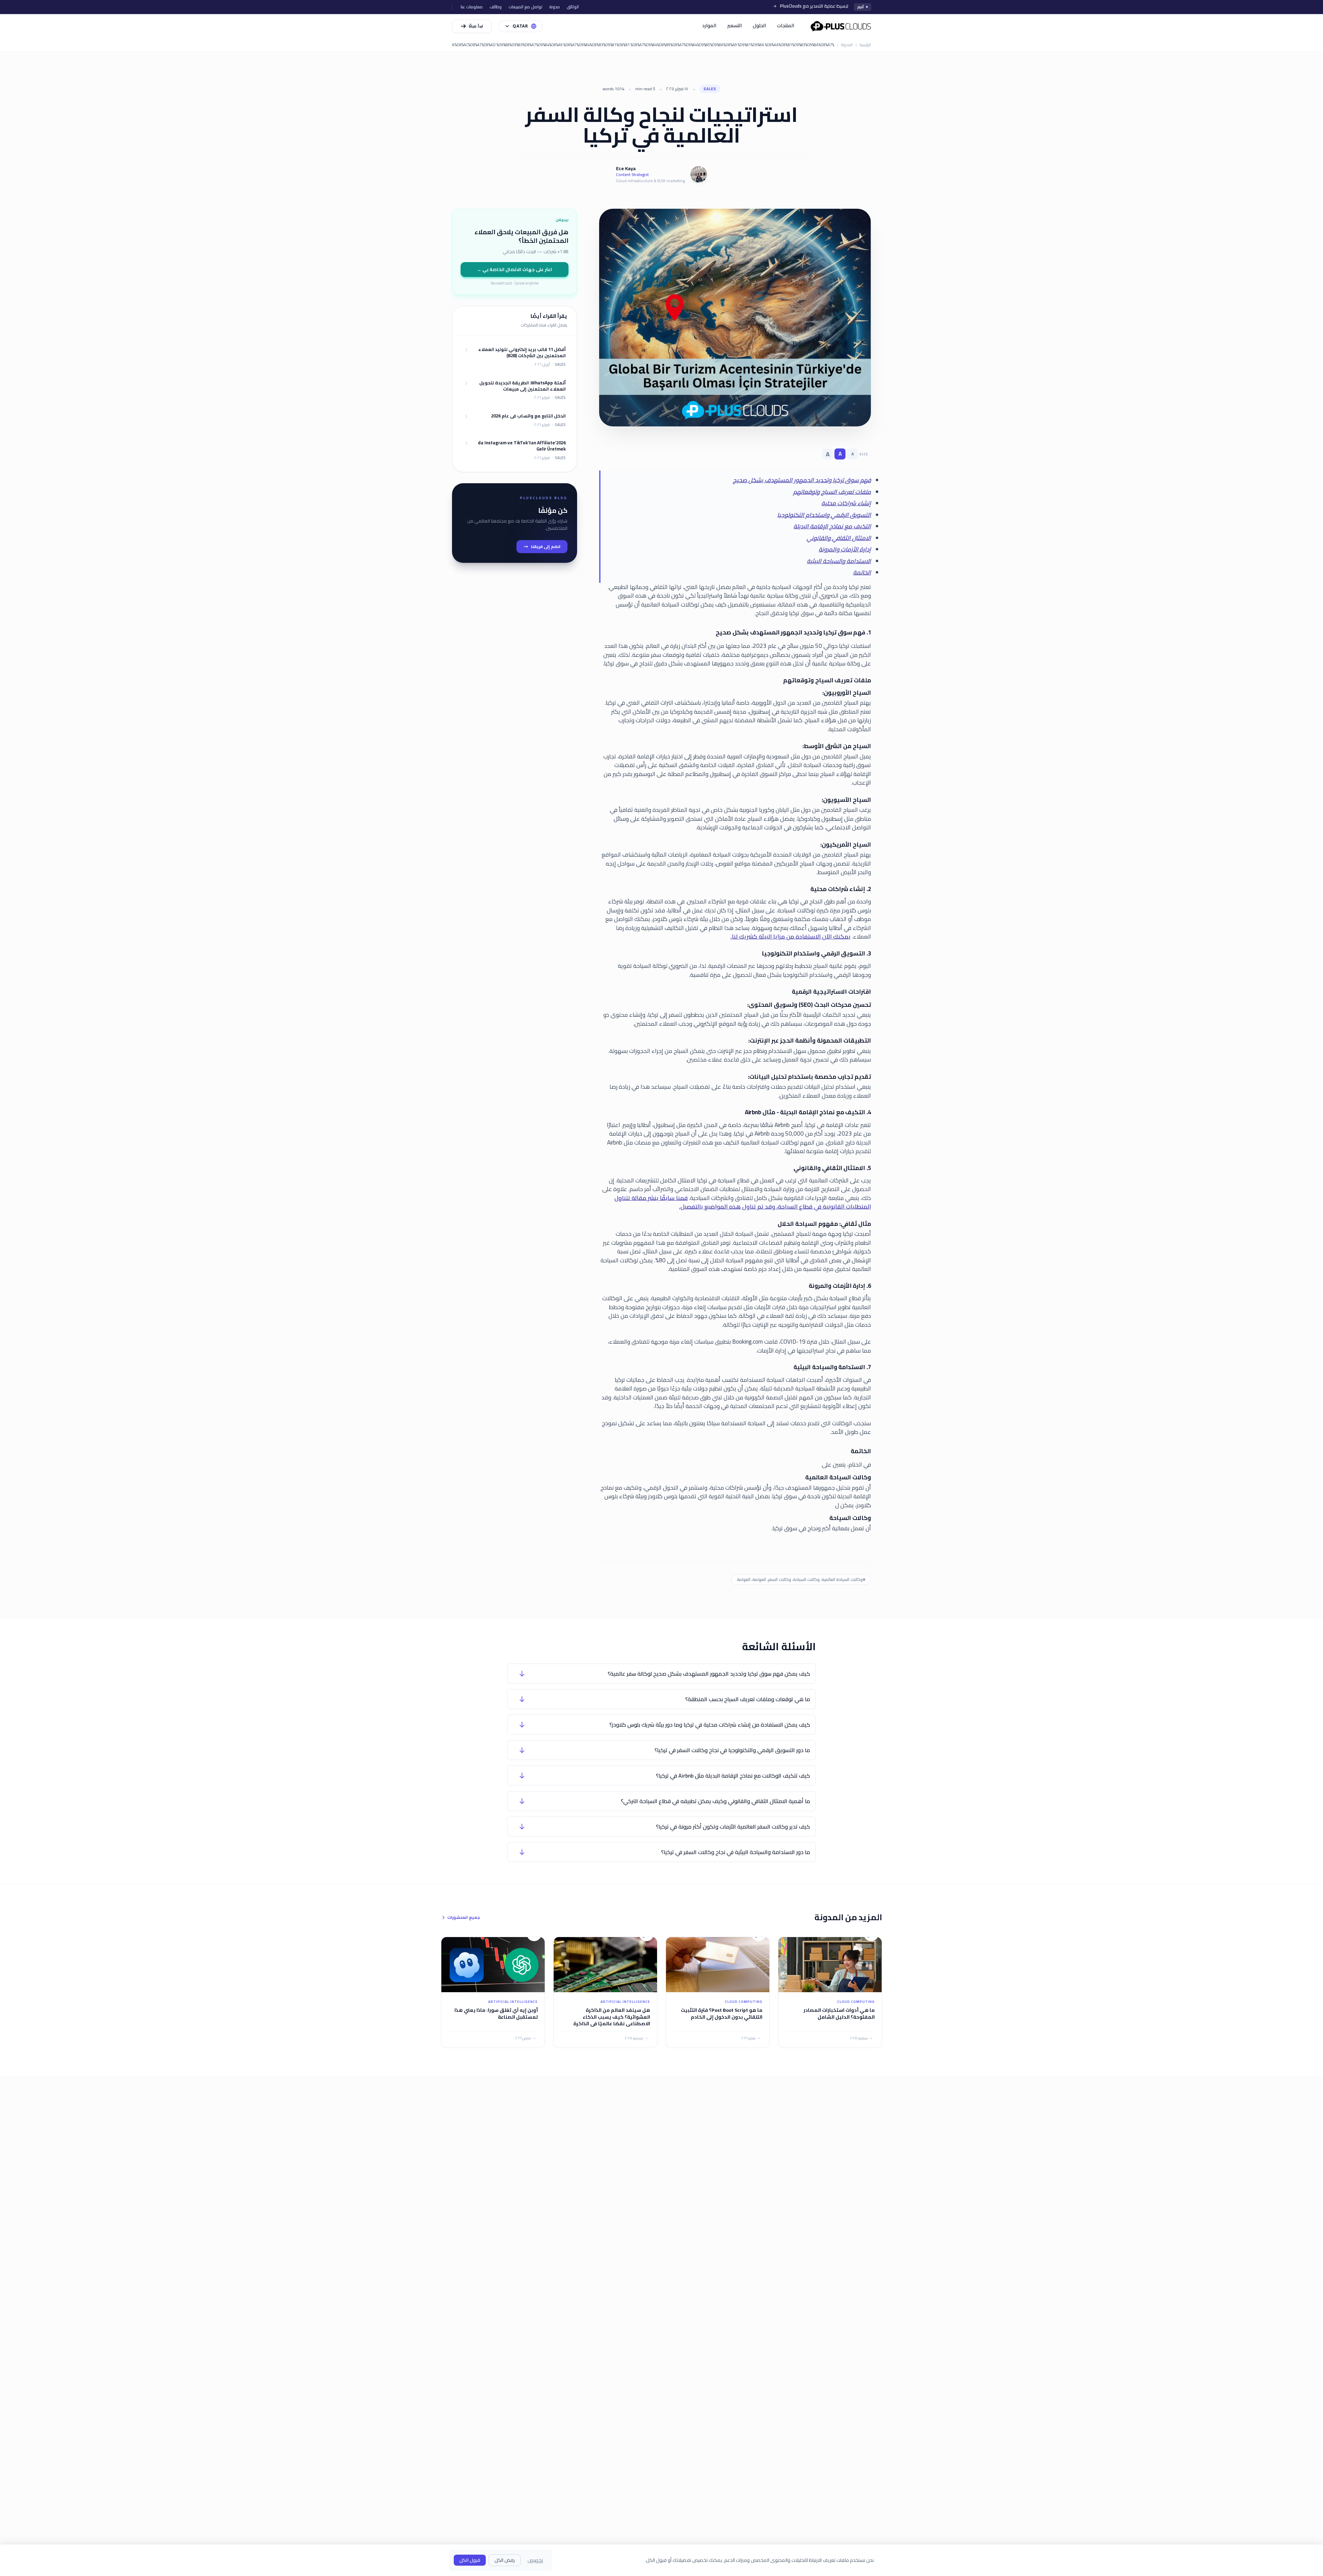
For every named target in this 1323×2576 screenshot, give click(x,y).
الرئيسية (865, 45)
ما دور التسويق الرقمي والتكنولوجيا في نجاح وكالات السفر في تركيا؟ (732, 1750)
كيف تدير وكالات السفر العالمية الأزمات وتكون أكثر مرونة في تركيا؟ (733, 1827)
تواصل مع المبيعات (525, 7)
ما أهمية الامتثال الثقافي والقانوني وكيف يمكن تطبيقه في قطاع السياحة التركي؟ (715, 1801)
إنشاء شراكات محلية (846, 503)
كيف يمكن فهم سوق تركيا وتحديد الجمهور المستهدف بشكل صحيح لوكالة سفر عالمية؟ (709, 1674)
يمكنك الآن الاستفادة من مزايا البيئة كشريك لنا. (791, 937)
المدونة (847, 45)
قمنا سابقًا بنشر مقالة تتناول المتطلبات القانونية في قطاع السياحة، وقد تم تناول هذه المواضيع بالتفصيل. (743, 1202)
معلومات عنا (472, 7)
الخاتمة (862, 572)
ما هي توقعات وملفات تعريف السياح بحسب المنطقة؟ (748, 1699)
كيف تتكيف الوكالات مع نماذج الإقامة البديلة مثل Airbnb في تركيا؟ (733, 1776)
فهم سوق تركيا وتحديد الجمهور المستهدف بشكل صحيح (802, 480)
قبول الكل (470, 2560)
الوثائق (573, 7)
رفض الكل (505, 2560)
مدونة (555, 7)
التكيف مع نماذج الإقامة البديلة (832, 526)
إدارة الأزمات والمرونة (845, 549)
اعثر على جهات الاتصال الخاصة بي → (514, 269)
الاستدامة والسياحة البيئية (839, 561)
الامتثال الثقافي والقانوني (839, 538)
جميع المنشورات (464, 1917)
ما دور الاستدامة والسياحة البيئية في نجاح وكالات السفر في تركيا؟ (736, 1852)
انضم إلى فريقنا (546, 546)
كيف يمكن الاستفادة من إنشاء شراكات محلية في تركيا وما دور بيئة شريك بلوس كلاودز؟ (710, 1725)
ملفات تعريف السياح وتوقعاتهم (832, 492)
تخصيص (535, 2560)
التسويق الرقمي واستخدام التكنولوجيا (824, 515)
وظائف (496, 7)
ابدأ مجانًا (476, 26)
